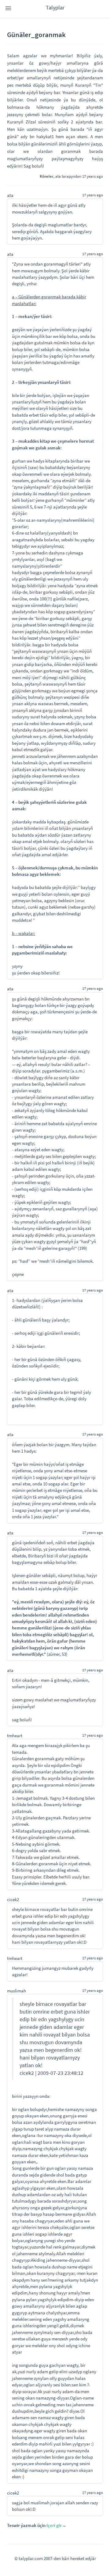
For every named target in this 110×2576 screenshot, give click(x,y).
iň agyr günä (65, 205)
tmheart (15, 1736)
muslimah (16, 1991)
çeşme (18, 1274)
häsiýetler (28, 205)
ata (58, 176)
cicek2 (13, 1899)
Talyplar (55, 8)
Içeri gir (54, 2525)
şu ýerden (21, 973)
